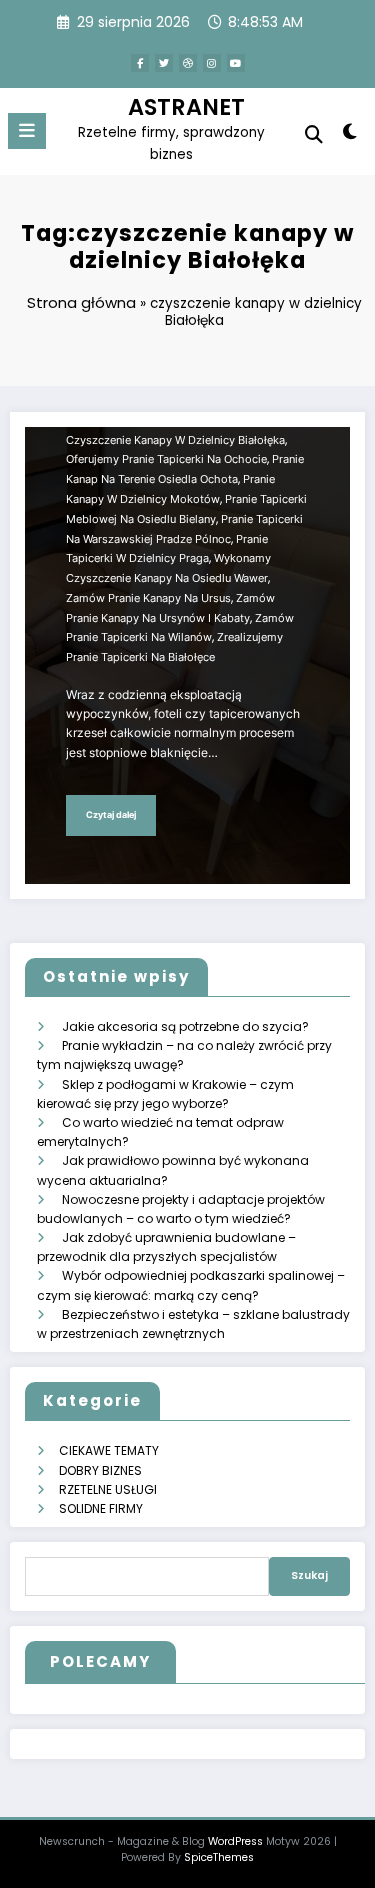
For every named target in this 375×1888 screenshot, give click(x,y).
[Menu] (27, 131)
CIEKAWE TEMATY (109, 1450)
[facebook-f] (140, 63)
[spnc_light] (350, 135)
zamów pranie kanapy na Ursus (148, 598)
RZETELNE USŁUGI (108, 1489)
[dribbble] (188, 63)
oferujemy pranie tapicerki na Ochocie (166, 459)
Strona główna (81, 302)
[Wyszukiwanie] (314, 134)
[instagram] (212, 63)
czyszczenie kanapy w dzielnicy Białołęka (175, 440)
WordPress (235, 1841)
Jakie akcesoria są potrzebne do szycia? (185, 1026)
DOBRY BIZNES (100, 1470)
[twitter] (164, 63)
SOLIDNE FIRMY (101, 1508)
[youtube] (236, 63)
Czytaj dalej (111, 814)
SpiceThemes (219, 1857)
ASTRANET (186, 107)
